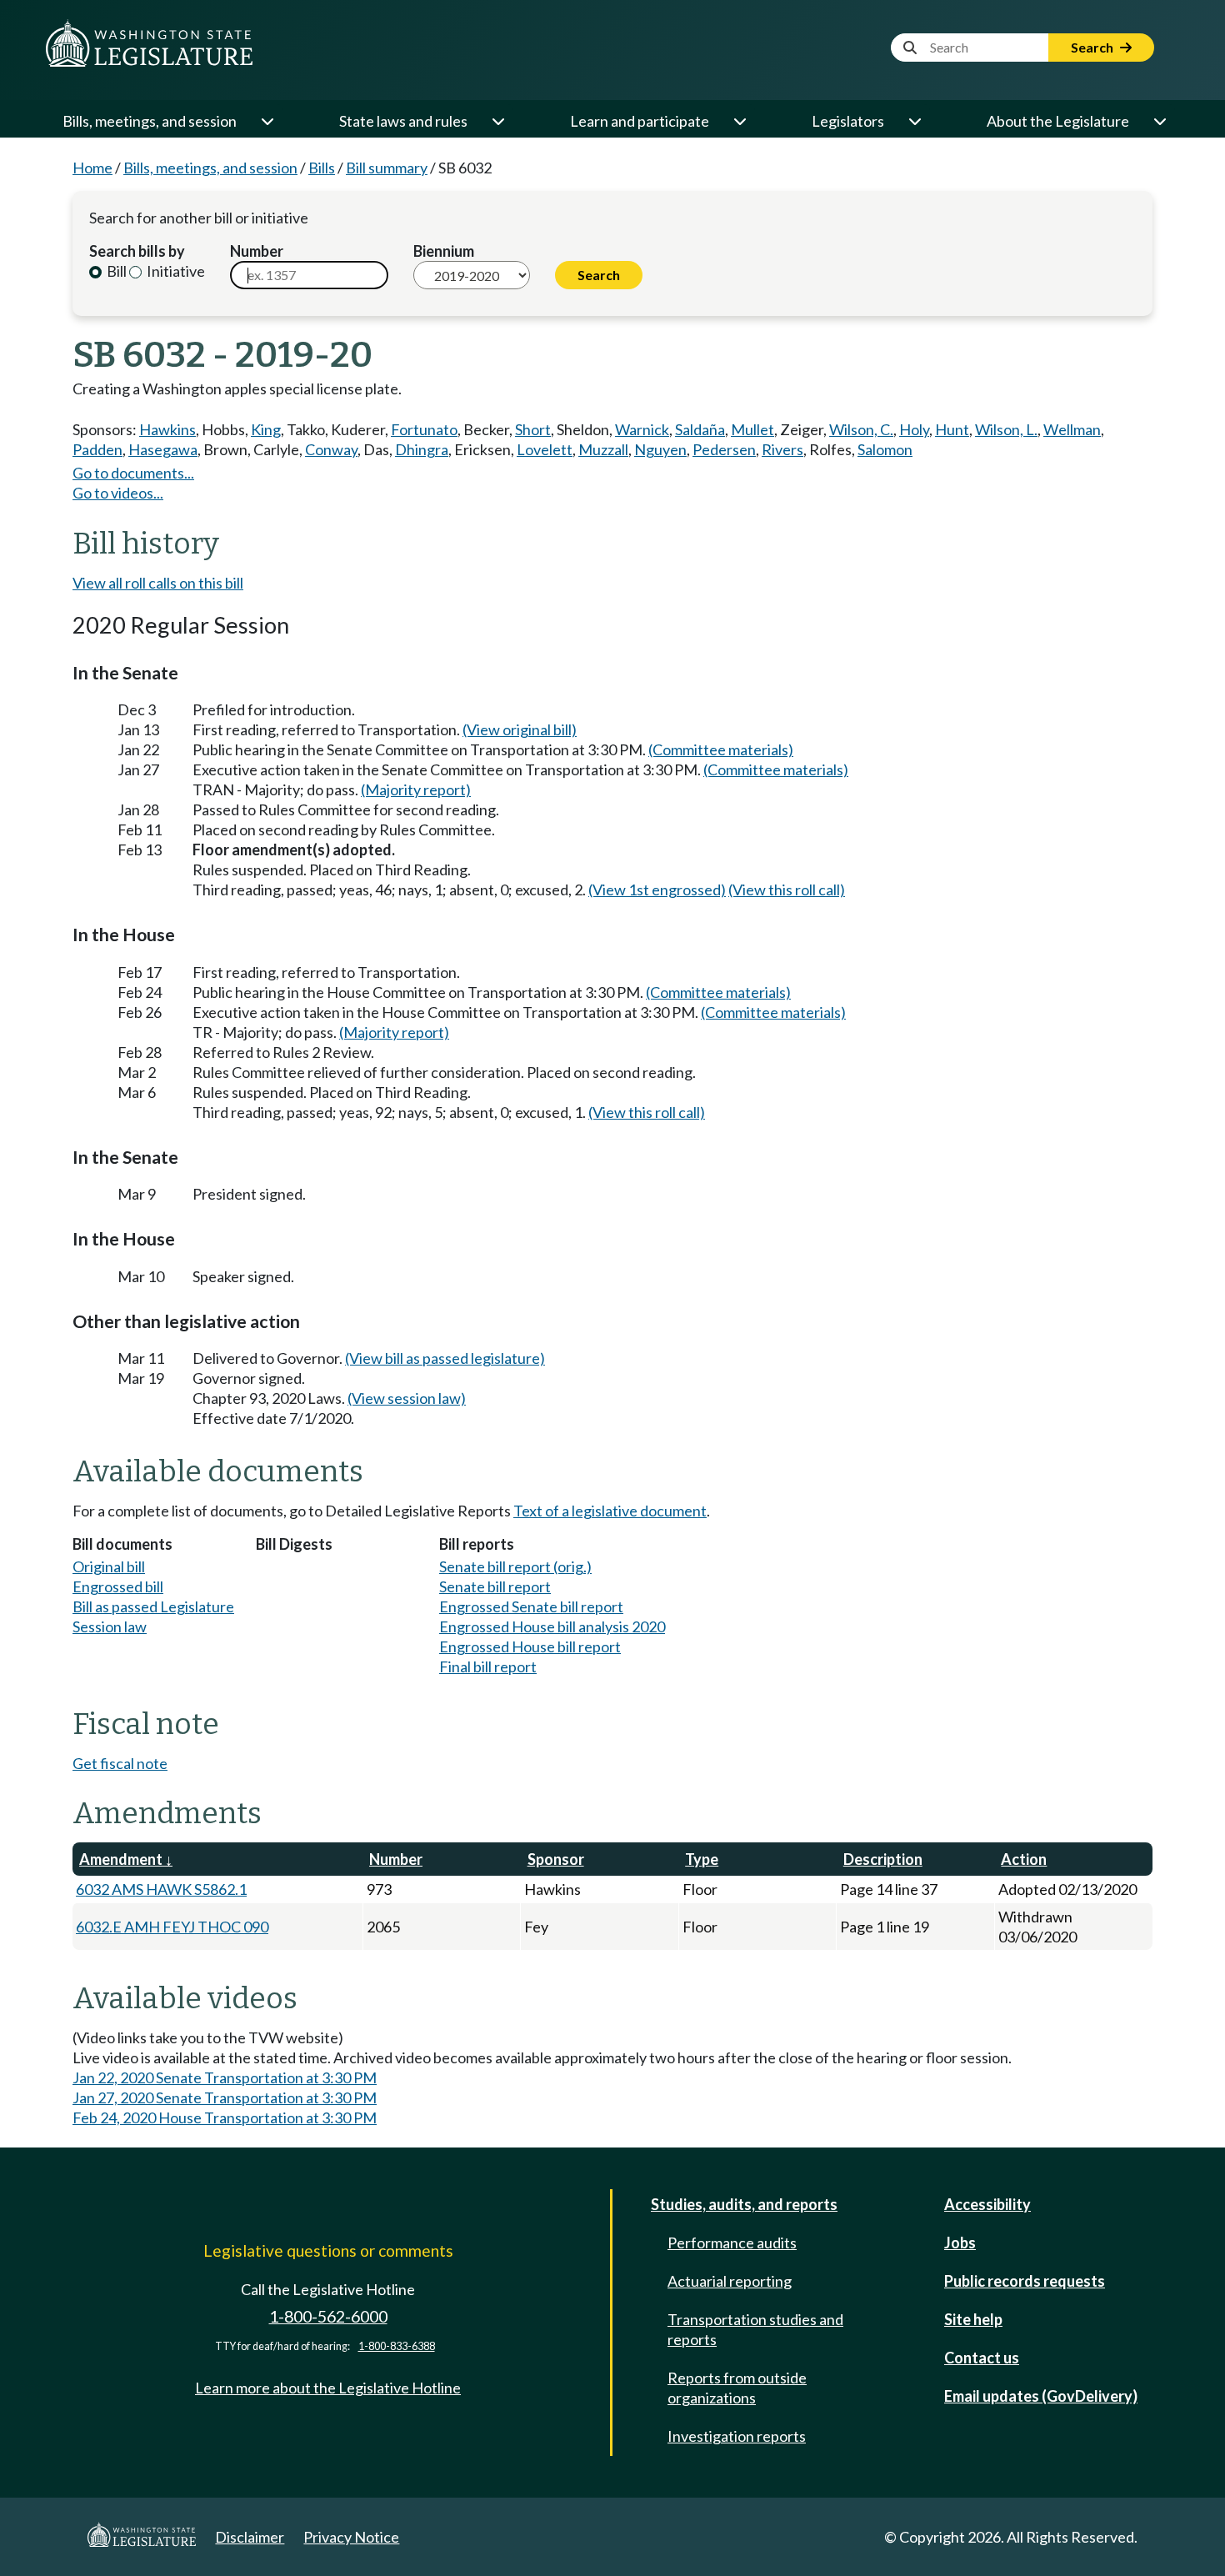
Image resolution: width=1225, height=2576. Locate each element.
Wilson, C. (861, 429)
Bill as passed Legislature (153, 1606)
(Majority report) (416, 789)
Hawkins (167, 429)
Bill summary (387, 168)
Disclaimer (250, 2537)
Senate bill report (495, 1586)
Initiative (175, 271)
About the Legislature (1058, 121)
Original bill (109, 1566)
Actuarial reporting (730, 2281)
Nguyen (660, 449)
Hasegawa (163, 449)
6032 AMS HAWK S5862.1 (161, 1889)
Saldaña (700, 429)
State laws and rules (403, 121)
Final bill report (488, 1666)
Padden (97, 449)
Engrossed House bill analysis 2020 (552, 1626)
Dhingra (422, 449)
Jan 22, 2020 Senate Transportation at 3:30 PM (225, 2077)
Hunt (952, 429)
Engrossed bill (118, 1586)
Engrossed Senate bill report (531, 1606)
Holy (914, 429)
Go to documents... (133, 473)
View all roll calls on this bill (158, 583)
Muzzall (603, 449)
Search (1093, 47)
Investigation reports (737, 2436)
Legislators (848, 121)
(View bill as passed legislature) (445, 1358)
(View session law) (407, 1398)
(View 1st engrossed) (657, 890)
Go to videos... (118, 493)
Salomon (885, 449)
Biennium (444, 251)
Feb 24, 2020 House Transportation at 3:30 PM (225, 2117)
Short (533, 429)
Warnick (642, 429)
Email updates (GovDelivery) (1041, 2396)
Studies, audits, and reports (744, 2204)
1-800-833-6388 (397, 2346)
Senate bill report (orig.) (515, 1566)
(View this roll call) (787, 890)
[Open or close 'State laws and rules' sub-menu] (497, 121)
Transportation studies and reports (755, 2329)
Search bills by (137, 251)
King (266, 429)
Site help (973, 2319)
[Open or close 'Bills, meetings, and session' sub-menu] (267, 121)
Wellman (1072, 429)
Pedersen (724, 449)
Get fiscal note (120, 1763)
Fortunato (424, 429)
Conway (331, 449)
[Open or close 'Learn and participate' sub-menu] (739, 121)
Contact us (982, 2358)
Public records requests (1025, 2281)
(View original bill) (520, 729)
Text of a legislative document (610, 1511)
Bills (322, 168)
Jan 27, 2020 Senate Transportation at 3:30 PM (225, 2097)
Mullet (752, 429)
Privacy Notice (351, 2537)
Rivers (782, 449)
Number (257, 251)
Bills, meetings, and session (150, 121)
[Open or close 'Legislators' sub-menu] (914, 121)
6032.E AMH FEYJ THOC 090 (172, 1927)
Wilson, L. (1006, 429)
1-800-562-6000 (328, 2316)
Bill (115, 271)
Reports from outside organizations (737, 2388)
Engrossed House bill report (530, 1646)
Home (92, 168)
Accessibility (987, 2204)
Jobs (960, 2243)
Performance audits (732, 2243)
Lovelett (545, 449)
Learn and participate (640, 121)
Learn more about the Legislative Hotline (328, 2388)
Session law (110, 1626)
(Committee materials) (721, 749)
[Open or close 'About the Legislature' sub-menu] (1159, 121)
